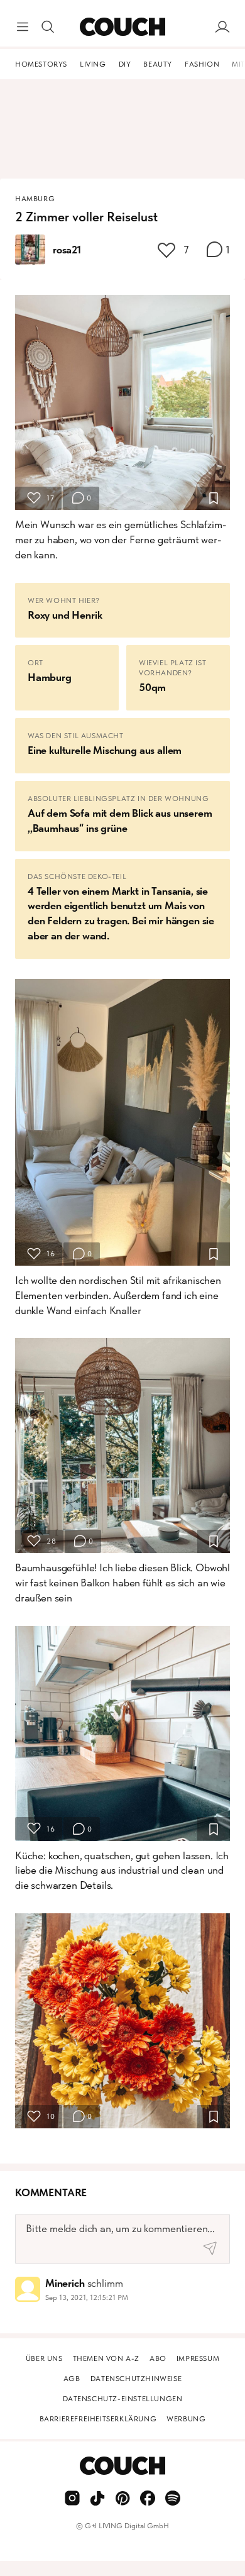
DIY (125, 64)
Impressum (198, 2358)
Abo (158, 2358)
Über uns (44, 2358)
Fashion (202, 64)
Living (93, 64)
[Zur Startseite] (122, 27)
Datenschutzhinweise (136, 2379)
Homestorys (41, 64)
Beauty (158, 64)
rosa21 (67, 250)
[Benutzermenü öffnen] (222, 27)
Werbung (186, 2419)
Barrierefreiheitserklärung (98, 2419)
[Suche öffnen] (48, 27)
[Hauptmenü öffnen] (23, 27)
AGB (72, 2379)
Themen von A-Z (106, 2358)
